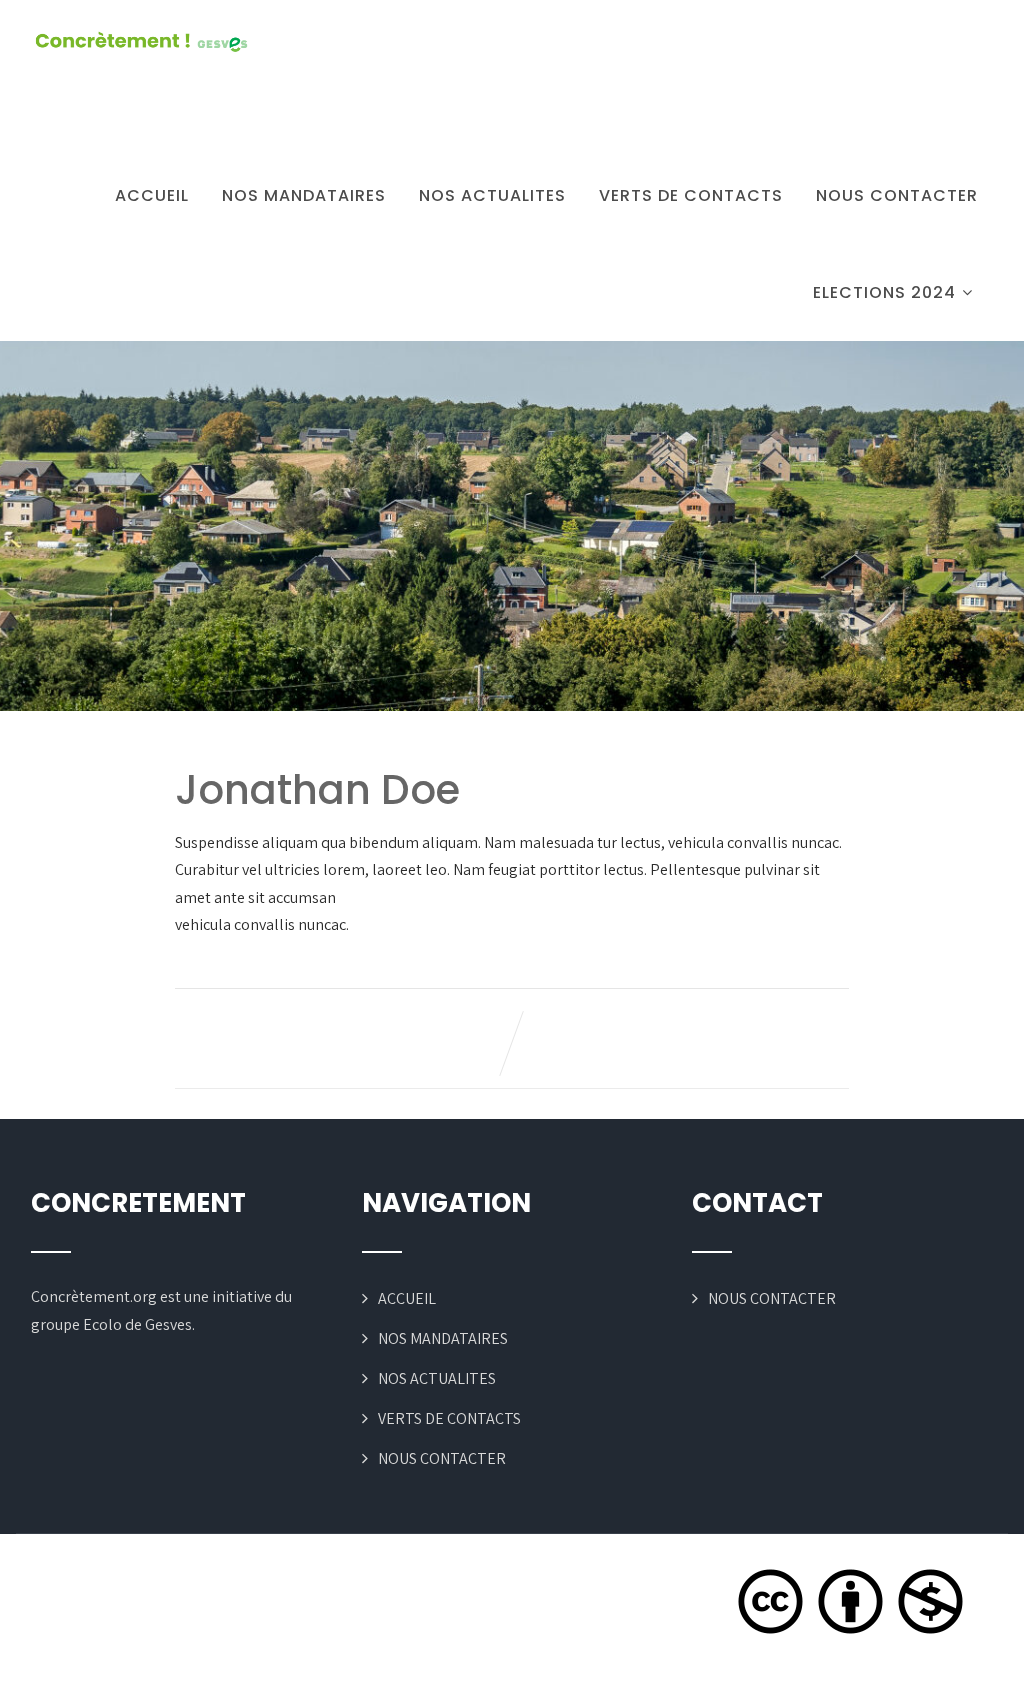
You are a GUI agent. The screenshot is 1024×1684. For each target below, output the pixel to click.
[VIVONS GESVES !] (141, 42)
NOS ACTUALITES (492, 195)
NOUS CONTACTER (897, 195)
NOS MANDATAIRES (304, 195)
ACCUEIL (152, 195)
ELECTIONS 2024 (884, 292)
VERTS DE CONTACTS (691, 195)
